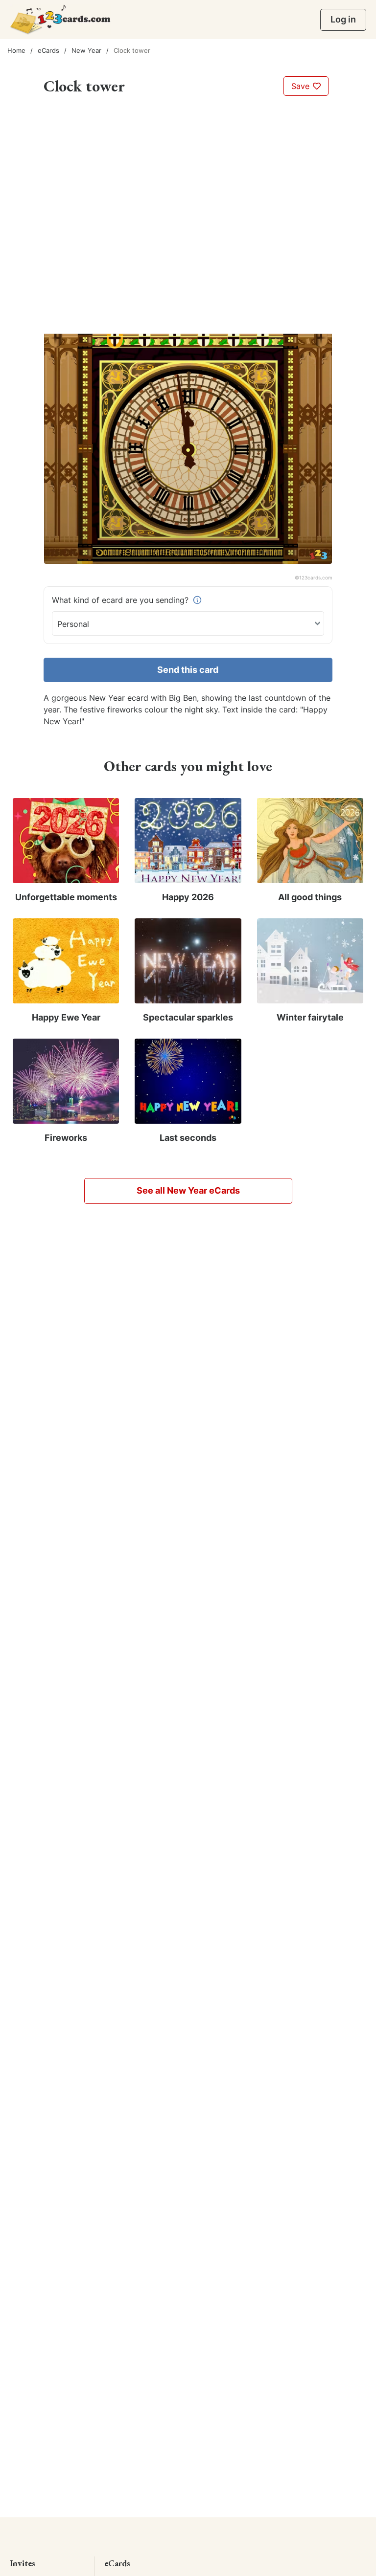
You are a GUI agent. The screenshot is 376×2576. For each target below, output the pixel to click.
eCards (48, 50)
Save (302, 86)
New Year (86, 50)
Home (16, 50)
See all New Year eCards (188, 1190)
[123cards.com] (60, 19)
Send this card (188, 670)
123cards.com (316, 577)
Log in (343, 19)
